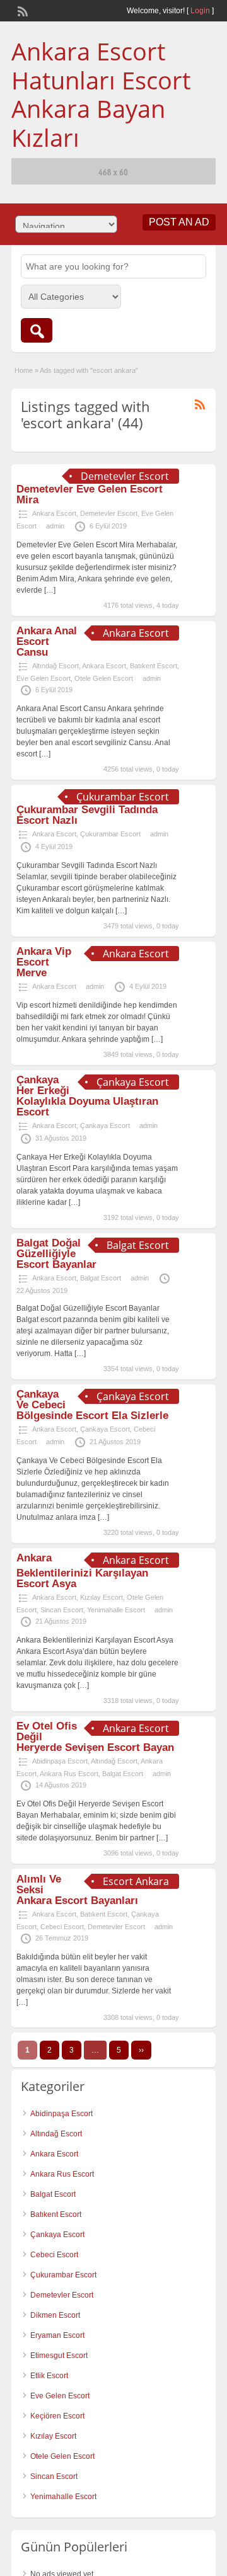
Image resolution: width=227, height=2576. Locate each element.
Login (200, 11)
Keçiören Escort (57, 2416)
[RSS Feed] (21, 10)
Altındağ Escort (55, 666)
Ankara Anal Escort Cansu (47, 641)
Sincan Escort (62, 1610)
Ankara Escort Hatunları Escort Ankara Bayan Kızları (101, 94)
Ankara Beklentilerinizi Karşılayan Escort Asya (82, 1571)
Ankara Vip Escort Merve (44, 962)
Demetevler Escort (109, 513)
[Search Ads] (37, 330)
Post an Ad (179, 222)
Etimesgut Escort (59, 2356)
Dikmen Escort (55, 2315)
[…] (50, 590)
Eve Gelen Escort (44, 678)
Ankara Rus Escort (69, 1774)
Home (24, 370)
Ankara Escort (54, 513)
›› (141, 2050)
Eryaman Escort (57, 2335)
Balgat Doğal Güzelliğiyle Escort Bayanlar (56, 1254)
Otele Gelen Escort (104, 678)
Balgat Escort (101, 1278)
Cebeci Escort (62, 1927)
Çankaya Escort (105, 1126)
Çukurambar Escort (110, 834)
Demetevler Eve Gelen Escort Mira (90, 494)
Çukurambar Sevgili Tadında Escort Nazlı (87, 815)
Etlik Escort (49, 2376)
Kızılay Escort (102, 1597)
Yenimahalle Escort (116, 1610)
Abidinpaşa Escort (60, 1761)
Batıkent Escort (154, 666)
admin (55, 526)
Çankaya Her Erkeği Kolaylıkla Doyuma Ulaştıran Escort (87, 1096)
